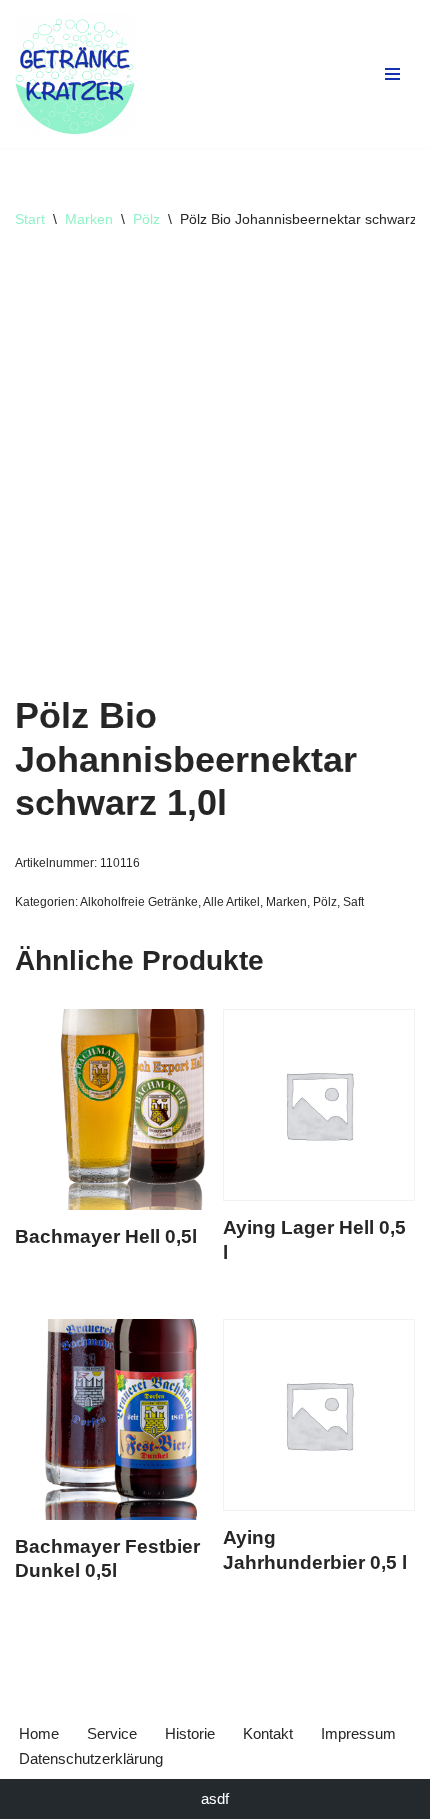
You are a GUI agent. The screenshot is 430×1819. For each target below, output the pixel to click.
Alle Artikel (231, 902)
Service (112, 1733)
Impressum (358, 1733)
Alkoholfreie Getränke (139, 902)
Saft (353, 902)
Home (39, 1733)
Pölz (146, 219)
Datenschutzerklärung (91, 1758)
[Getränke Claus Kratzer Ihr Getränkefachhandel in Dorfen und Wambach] (75, 74)
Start (30, 219)
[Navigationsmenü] (392, 74)
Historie (190, 1733)
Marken (89, 219)
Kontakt (268, 1733)
